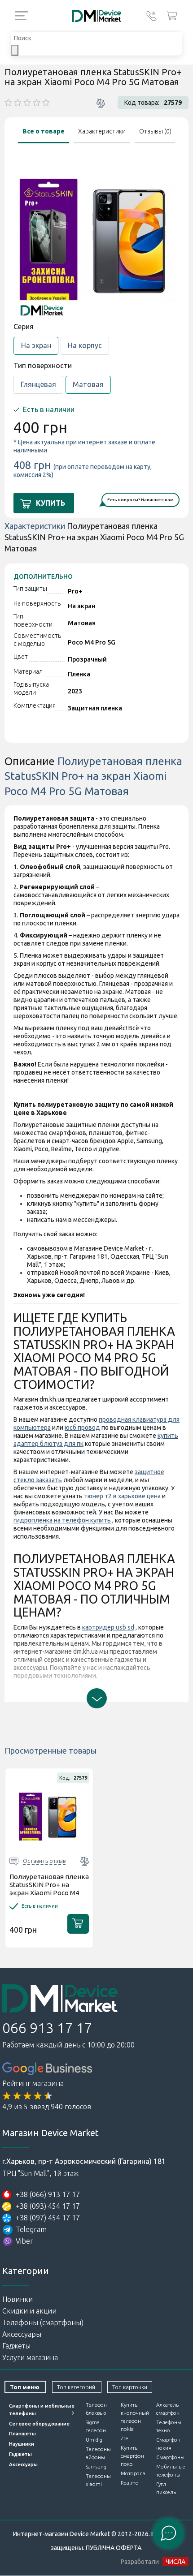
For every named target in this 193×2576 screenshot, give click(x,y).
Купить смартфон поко (132, 2456)
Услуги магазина (30, 2357)
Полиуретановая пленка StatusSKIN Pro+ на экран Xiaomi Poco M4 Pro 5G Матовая (49, 1889)
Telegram (31, 2229)
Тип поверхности (43, 366)
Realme (129, 2483)
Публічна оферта (114, 2548)
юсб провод (82, 1428)
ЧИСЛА (175, 2562)
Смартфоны (170, 2457)
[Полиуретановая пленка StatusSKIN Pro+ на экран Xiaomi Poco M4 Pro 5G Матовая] (49, 1817)
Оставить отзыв (44, 1861)
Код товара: (142, 103)
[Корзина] (172, 16)
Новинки (18, 2299)
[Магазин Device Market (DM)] (96, 16)
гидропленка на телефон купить (62, 1520)
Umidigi (95, 2440)
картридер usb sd (108, 1627)
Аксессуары (22, 2334)
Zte (125, 2438)
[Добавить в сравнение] (101, 103)
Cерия (24, 327)
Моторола (133, 2473)
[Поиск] (15, 50)
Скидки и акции (29, 2311)
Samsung (96, 2467)
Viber (24, 2241)
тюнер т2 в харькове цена (122, 1496)
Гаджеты (16, 2346)
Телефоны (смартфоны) (43, 2322)
